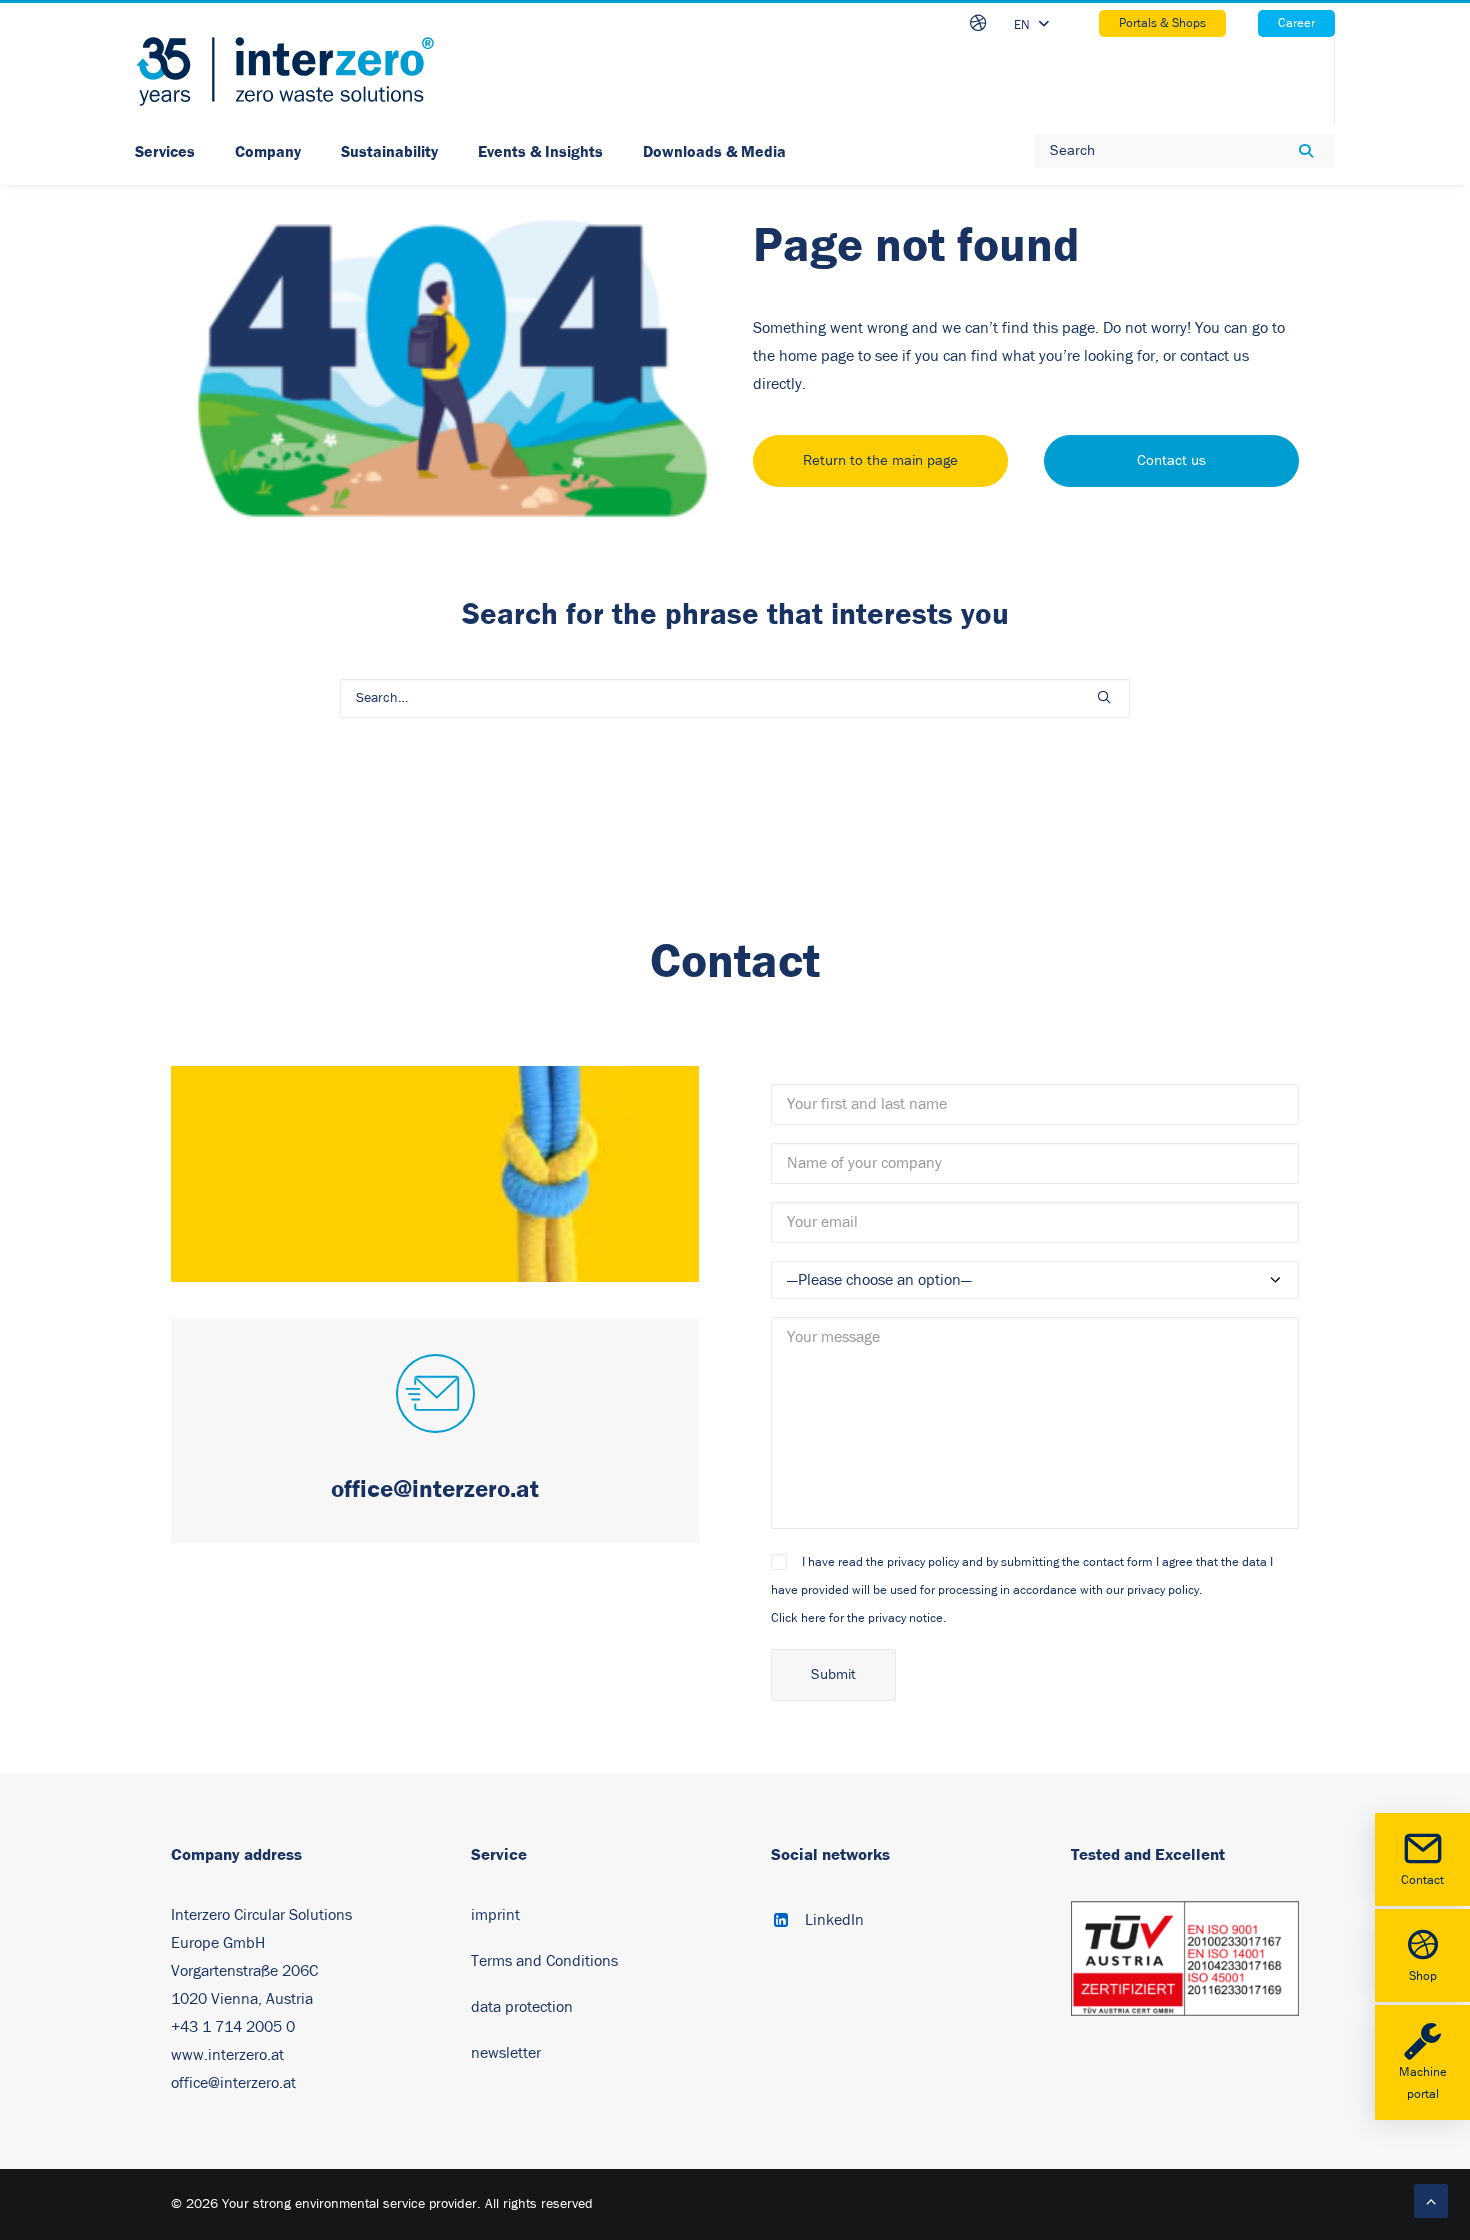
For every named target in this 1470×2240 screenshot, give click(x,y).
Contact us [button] (1171, 460)
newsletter (506, 2053)
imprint (495, 1915)
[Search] (735, 698)
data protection (522, 2007)
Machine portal (1423, 2084)
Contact (1422, 1880)
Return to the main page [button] (880, 460)
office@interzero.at (233, 2083)
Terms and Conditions (544, 1961)
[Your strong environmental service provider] (285, 71)
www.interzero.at (227, 2055)
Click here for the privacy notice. (858, 1618)
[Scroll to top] (1431, 2200)
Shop (1423, 1976)
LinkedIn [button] (834, 1920)
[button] (1104, 697)
